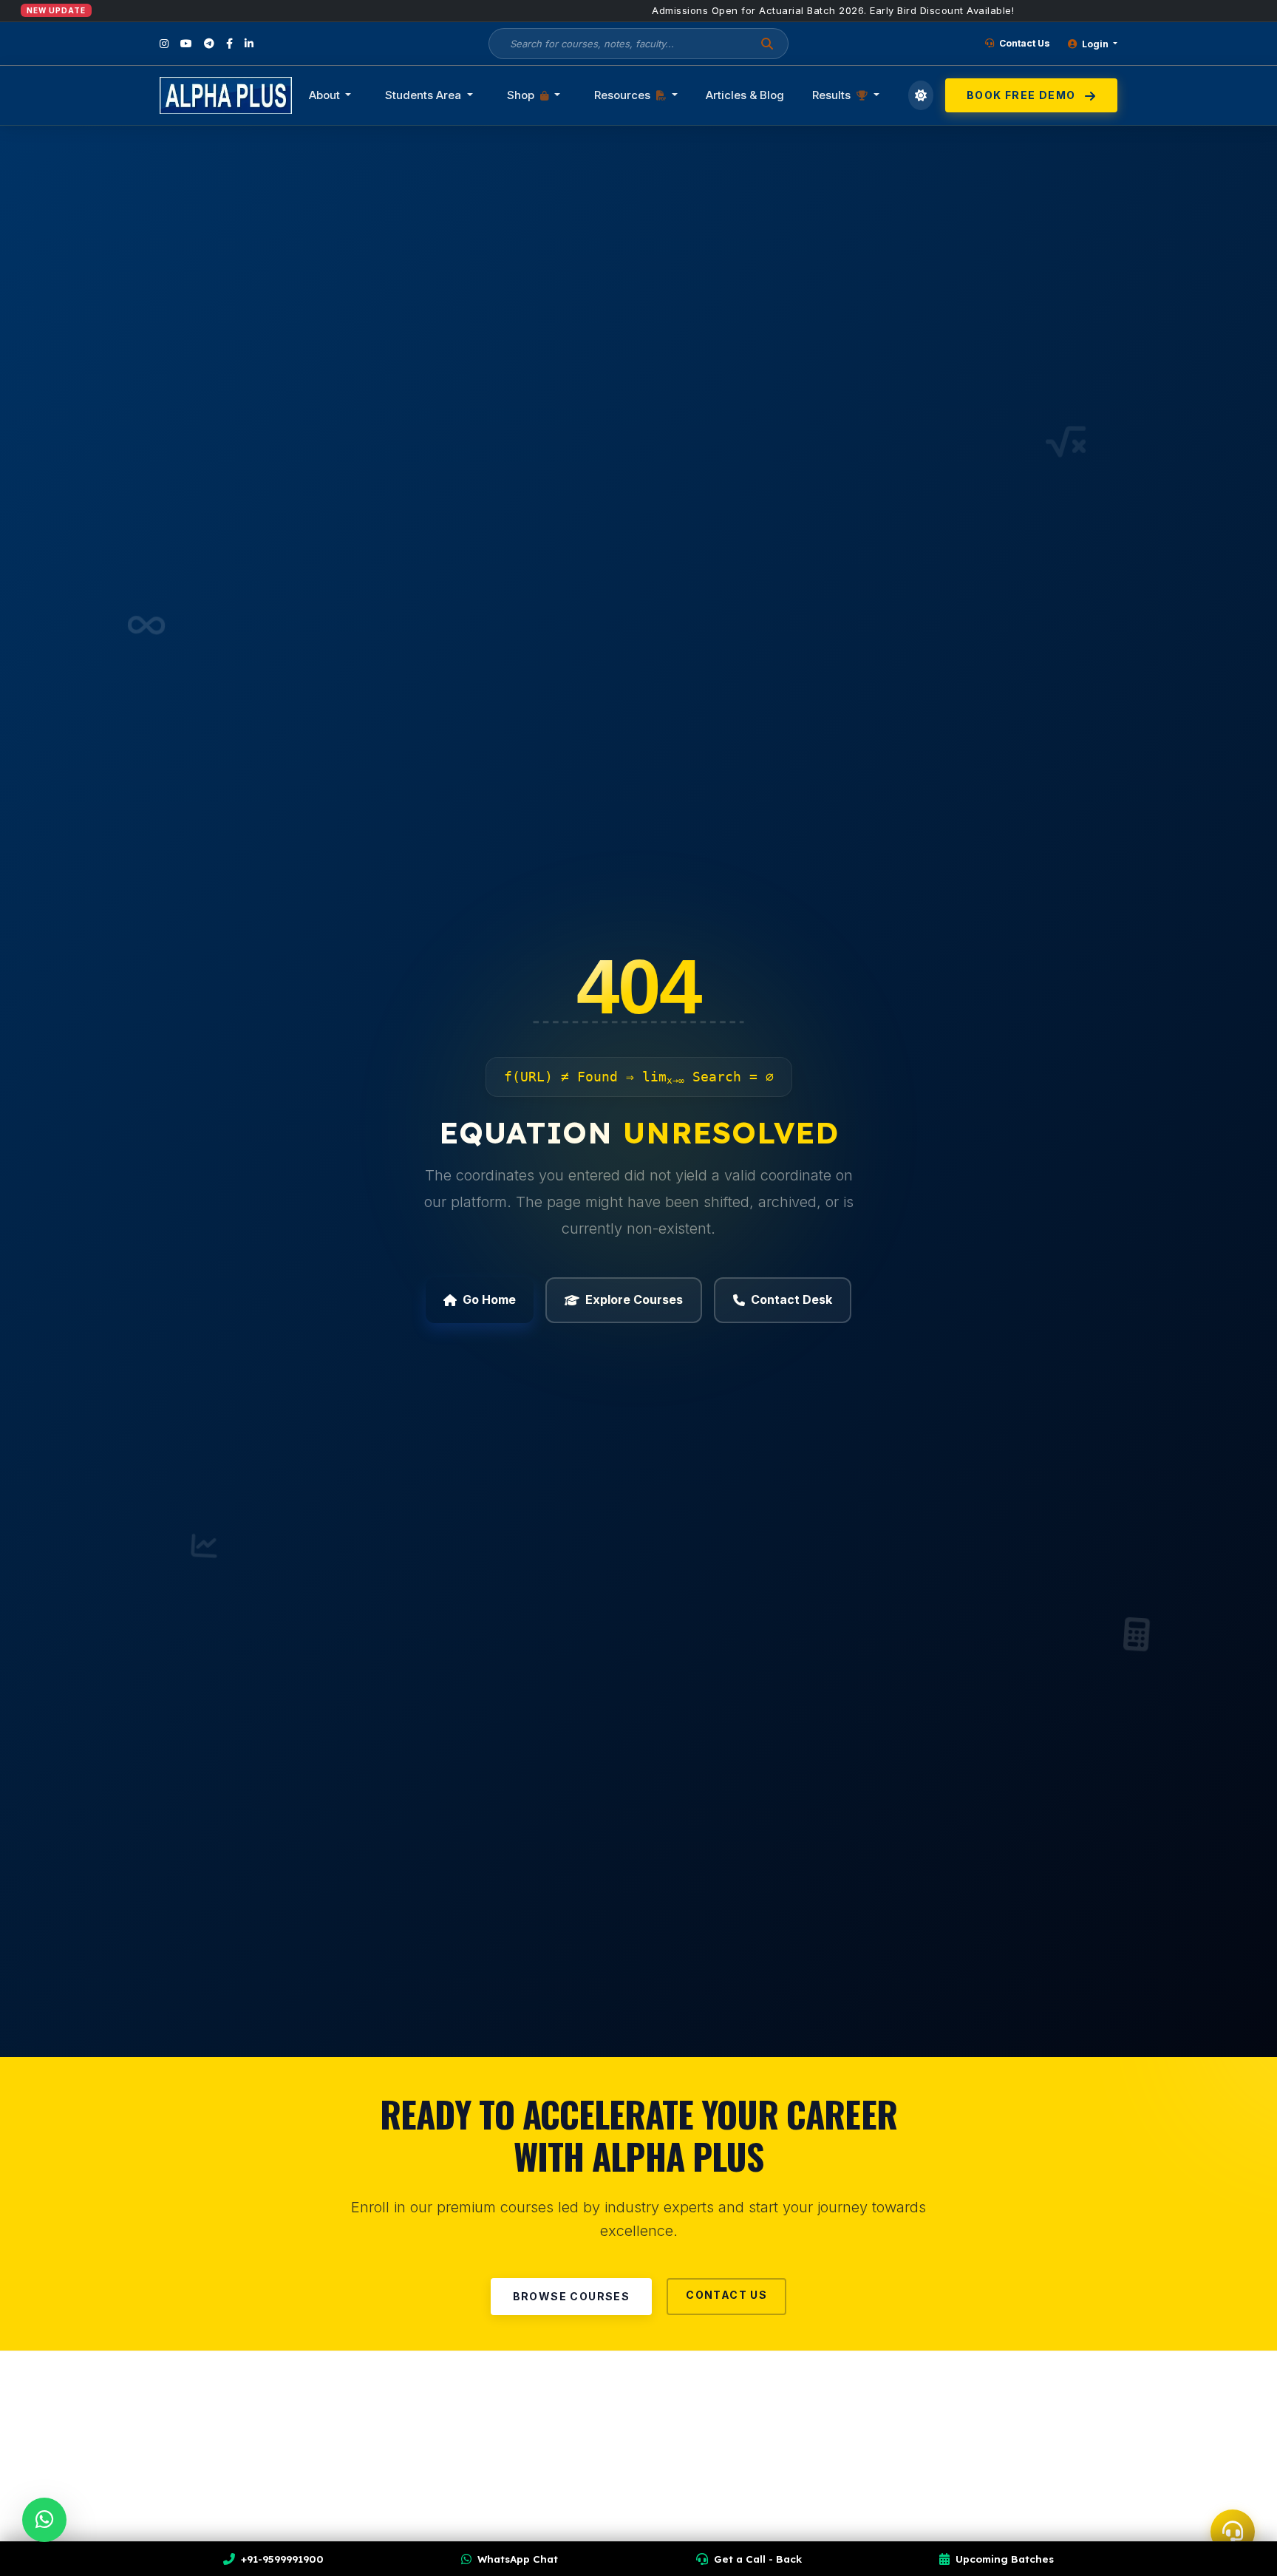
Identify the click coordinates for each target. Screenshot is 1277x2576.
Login (1095, 44)
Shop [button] (522, 95)
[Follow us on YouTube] (186, 44)
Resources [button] (624, 95)
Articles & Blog (745, 95)
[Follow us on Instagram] (164, 44)
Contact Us (1024, 43)
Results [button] (833, 95)
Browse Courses (572, 2296)
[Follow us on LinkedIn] (249, 44)
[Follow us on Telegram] (209, 44)
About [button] (326, 95)
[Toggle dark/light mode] (921, 95)
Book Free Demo (1023, 95)
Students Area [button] (425, 95)
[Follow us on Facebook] (229, 44)
